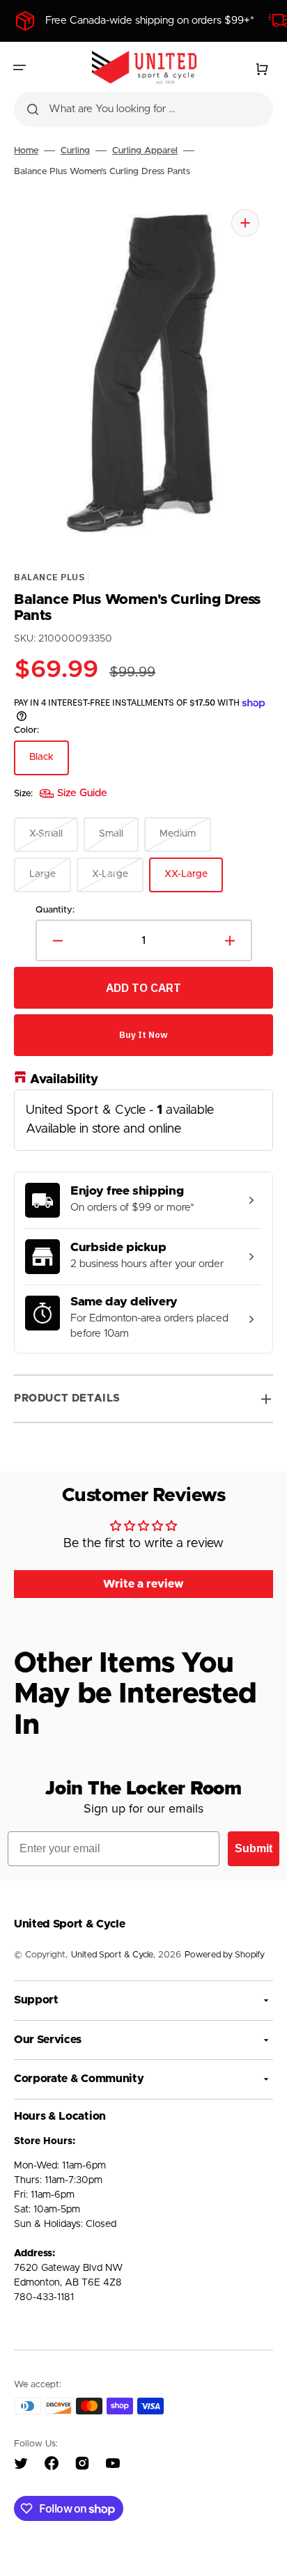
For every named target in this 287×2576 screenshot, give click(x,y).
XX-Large (194, 881)
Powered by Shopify (225, 1955)
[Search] (33, 109)
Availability (64, 1080)
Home (26, 151)
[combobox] (143, 109)
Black (49, 764)
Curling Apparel (145, 151)
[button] (20, 68)
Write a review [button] (143, 1584)
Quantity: (55, 910)
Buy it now (143, 1035)
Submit (254, 1848)
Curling (75, 151)
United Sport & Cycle (112, 1955)
